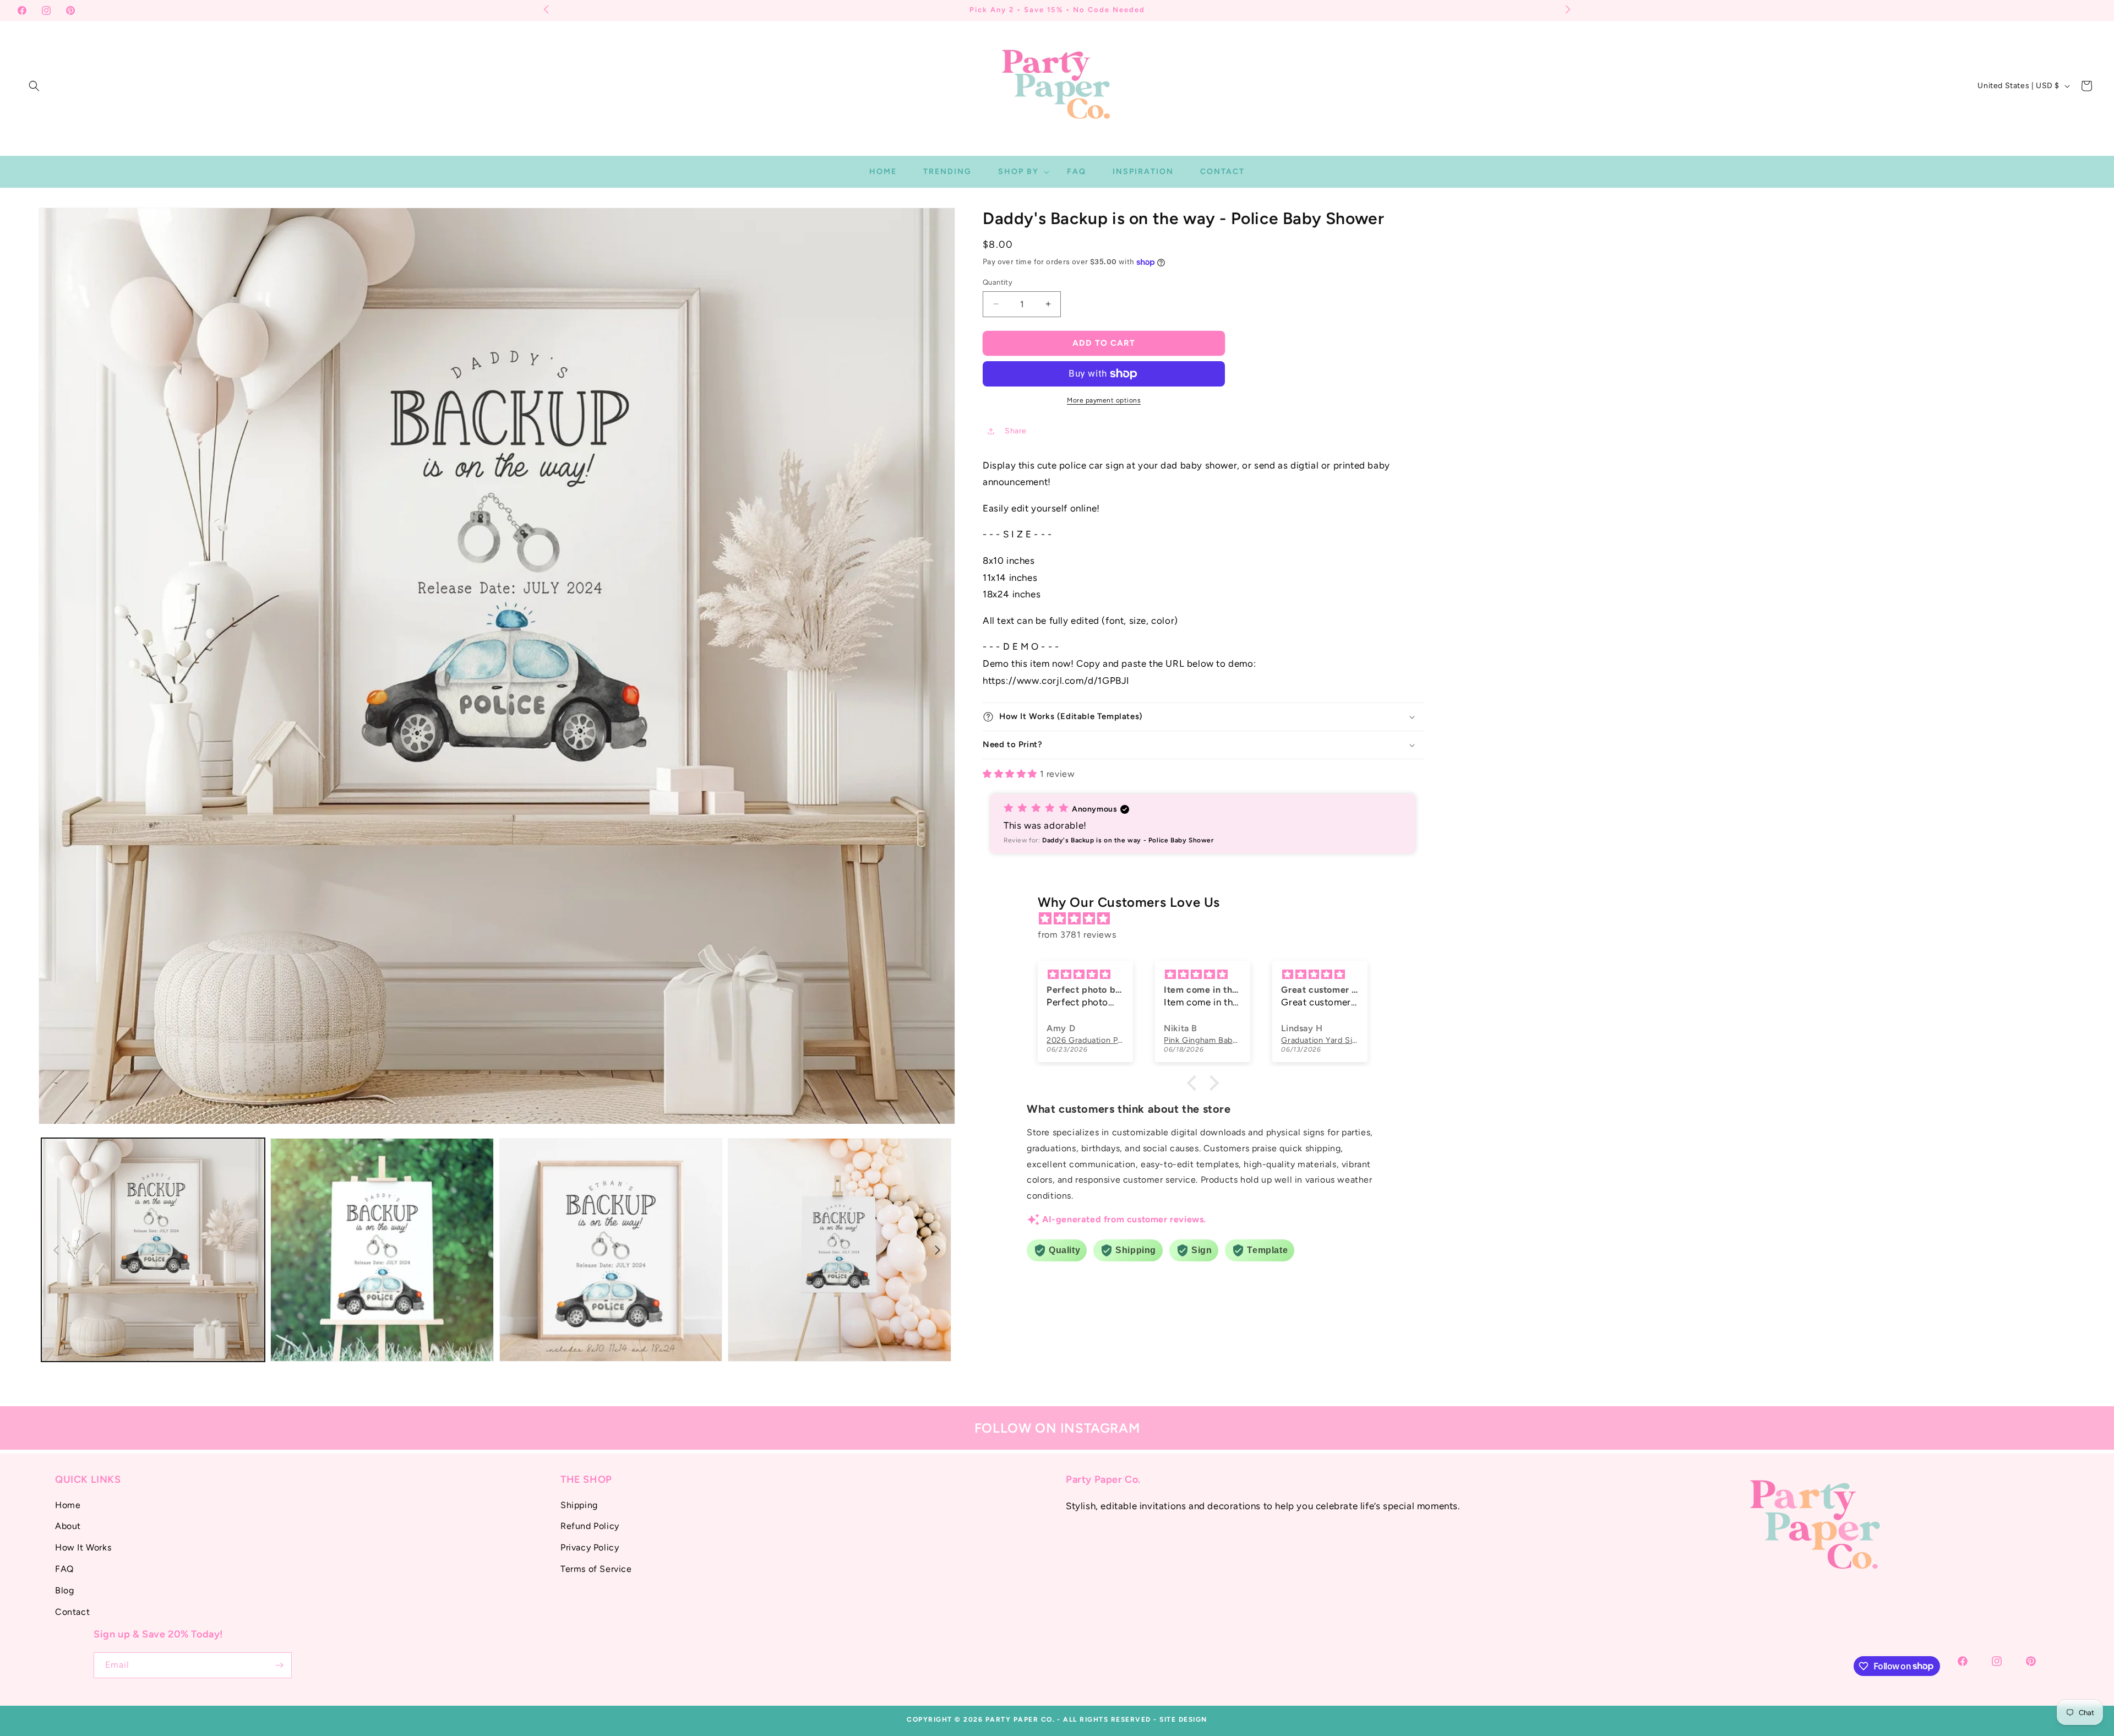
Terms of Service (596, 1569)
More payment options (1104, 400)
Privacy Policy (590, 1547)
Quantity (998, 282)
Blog (64, 1590)
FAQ (64, 1569)
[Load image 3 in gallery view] (611, 1250)
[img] (1208, 919)
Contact (72, 1611)
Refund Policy (590, 1526)
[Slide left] (56, 1250)
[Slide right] (938, 1250)
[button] (34, 86)
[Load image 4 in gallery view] (840, 1250)
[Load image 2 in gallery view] (382, 1250)
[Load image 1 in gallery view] (153, 1250)
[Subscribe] (279, 1665)
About (68, 1526)
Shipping (579, 1504)
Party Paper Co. (1020, 1719)
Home (68, 1504)
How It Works (83, 1547)
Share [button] (1016, 431)
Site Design (1183, 1719)
